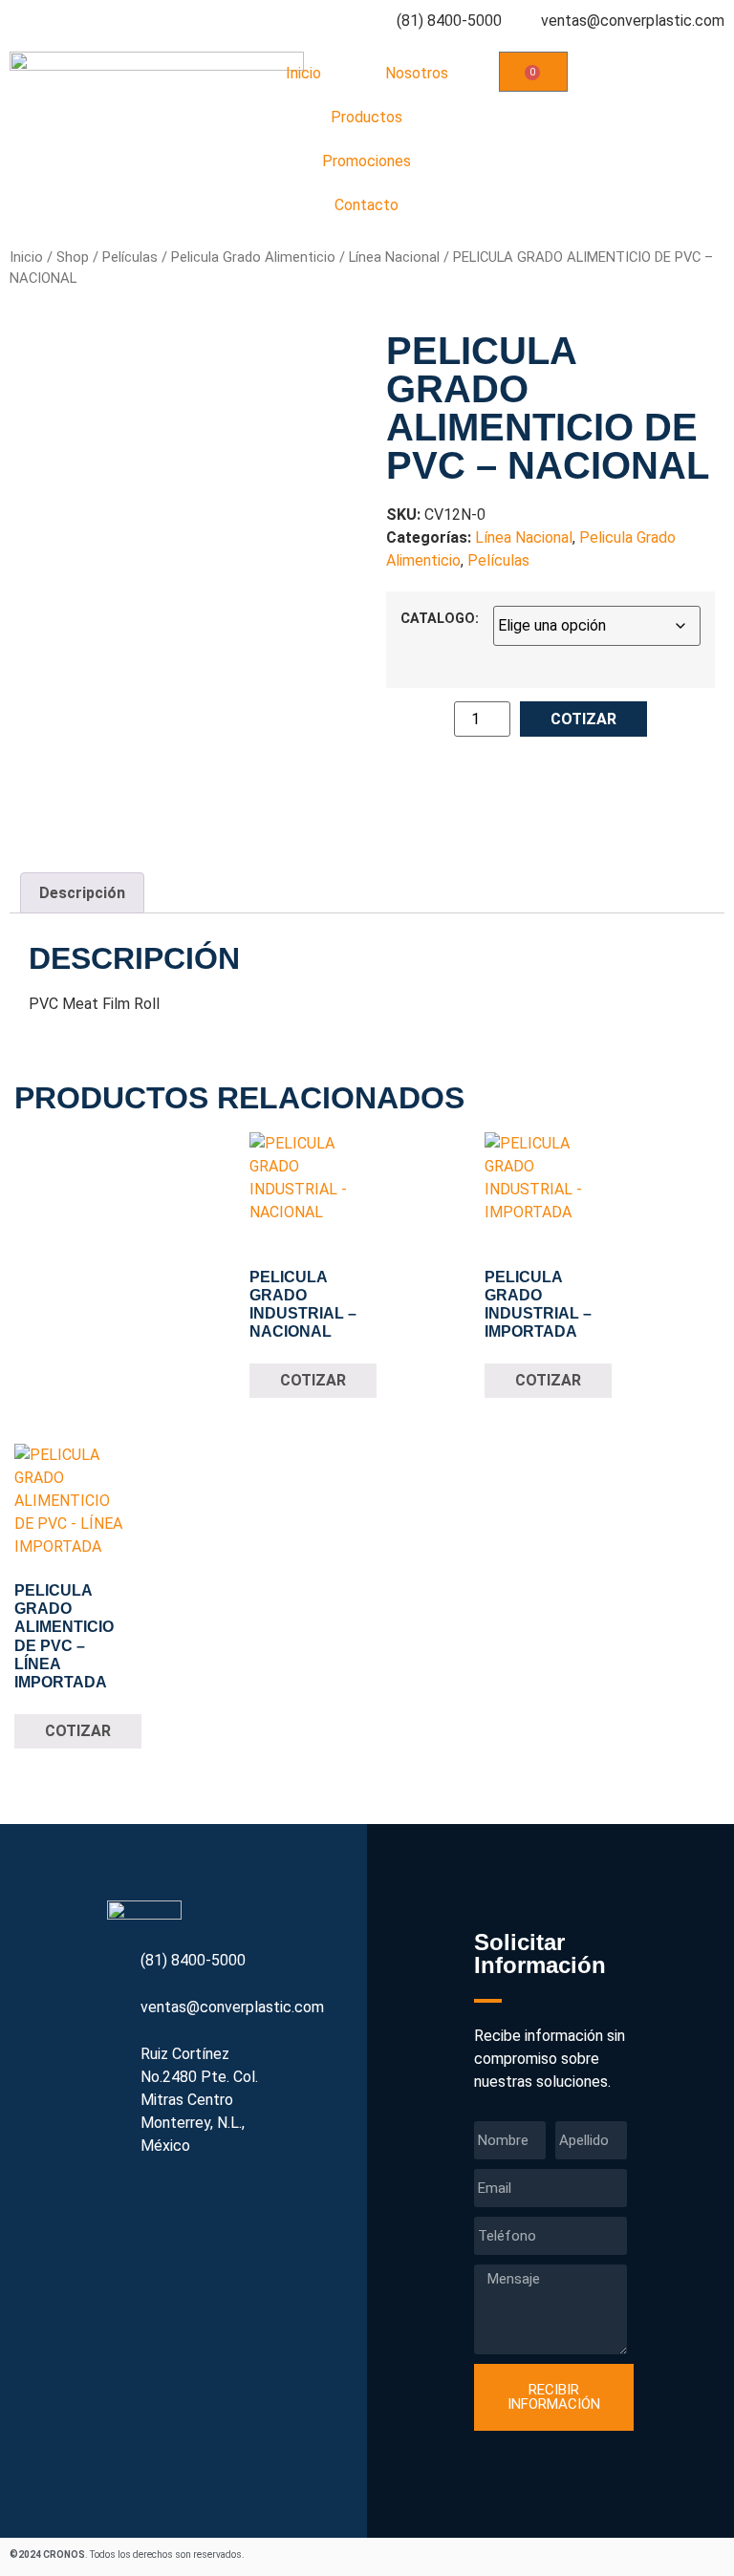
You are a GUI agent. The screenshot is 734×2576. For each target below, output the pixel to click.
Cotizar (583, 719)
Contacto (367, 205)
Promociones (367, 161)
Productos (367, 117)
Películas (130, 257)
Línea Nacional (394, 257)
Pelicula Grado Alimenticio (253, 257)
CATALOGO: (440, 619)
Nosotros (417, 73)
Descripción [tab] (82, 893)
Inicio (303, 73)
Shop (73, 257)
